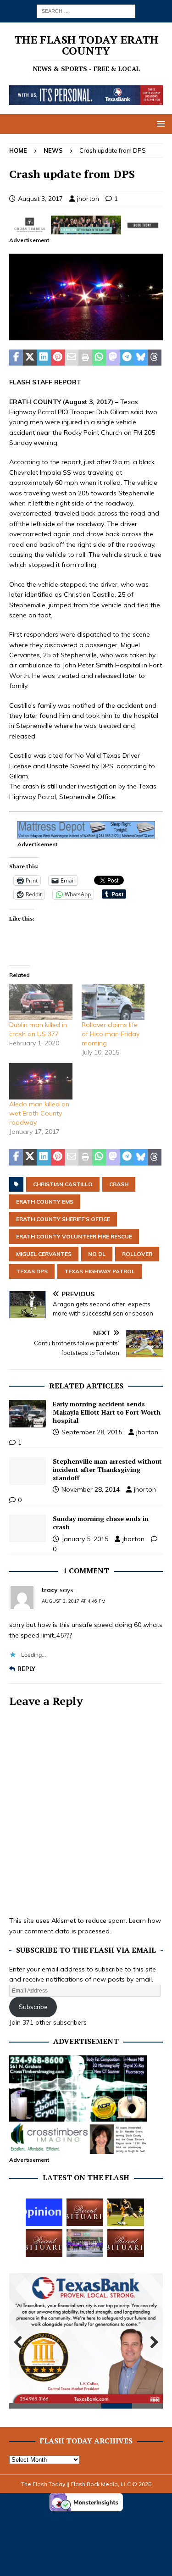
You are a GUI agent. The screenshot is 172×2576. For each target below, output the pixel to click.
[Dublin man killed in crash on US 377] (41, 1002)
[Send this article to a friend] (72, 358)
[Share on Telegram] (127, 358)
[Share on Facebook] (16, 358)
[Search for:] (86, 11)
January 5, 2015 (85, 1539)
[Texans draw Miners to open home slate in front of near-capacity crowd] (126, 2212)
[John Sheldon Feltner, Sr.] (126, 2243)
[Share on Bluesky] (141, 358)
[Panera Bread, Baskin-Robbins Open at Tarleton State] (85, 2243)
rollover (137, 1254)
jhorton (88, 199)
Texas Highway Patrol (100, 1271)
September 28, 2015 (92, 1432)
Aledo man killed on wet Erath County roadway (39, 1113)
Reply (26, 1669)
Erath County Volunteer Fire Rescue (74, 1236)
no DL (97, 1254)
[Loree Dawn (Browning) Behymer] (44, 2243)
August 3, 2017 (40, 199)
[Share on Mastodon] (113, 358)
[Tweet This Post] (30, 358)
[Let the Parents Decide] (44, 2212)
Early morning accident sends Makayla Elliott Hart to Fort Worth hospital (107, 1412)
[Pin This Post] (58, 358)
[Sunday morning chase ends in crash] (28, 1528)
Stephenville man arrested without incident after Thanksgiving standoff (107, 1469)
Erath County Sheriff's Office (63, 1219)
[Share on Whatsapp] (99, 358)
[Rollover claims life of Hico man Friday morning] (113, 1002)
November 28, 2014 (91, 1489)
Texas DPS (32, 1271)
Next (151, 2343)
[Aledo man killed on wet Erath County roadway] (41, 1081)
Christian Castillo (63, 1184)
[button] (159, 124)
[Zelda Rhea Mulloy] (85, 2212)
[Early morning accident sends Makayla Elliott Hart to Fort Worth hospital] (28, 1414)
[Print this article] (85, 358)
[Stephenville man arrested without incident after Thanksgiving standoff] (28, 1471)
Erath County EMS (45, 1202)
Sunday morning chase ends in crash (101, 1523)
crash (119, 1184)
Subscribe (33, 2007)
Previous (21, 2343)
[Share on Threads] (155, 358)
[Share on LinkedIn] (44, 358)
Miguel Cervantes (44, 1254)
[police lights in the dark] (86, 335)
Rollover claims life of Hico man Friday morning (111, 1034)
